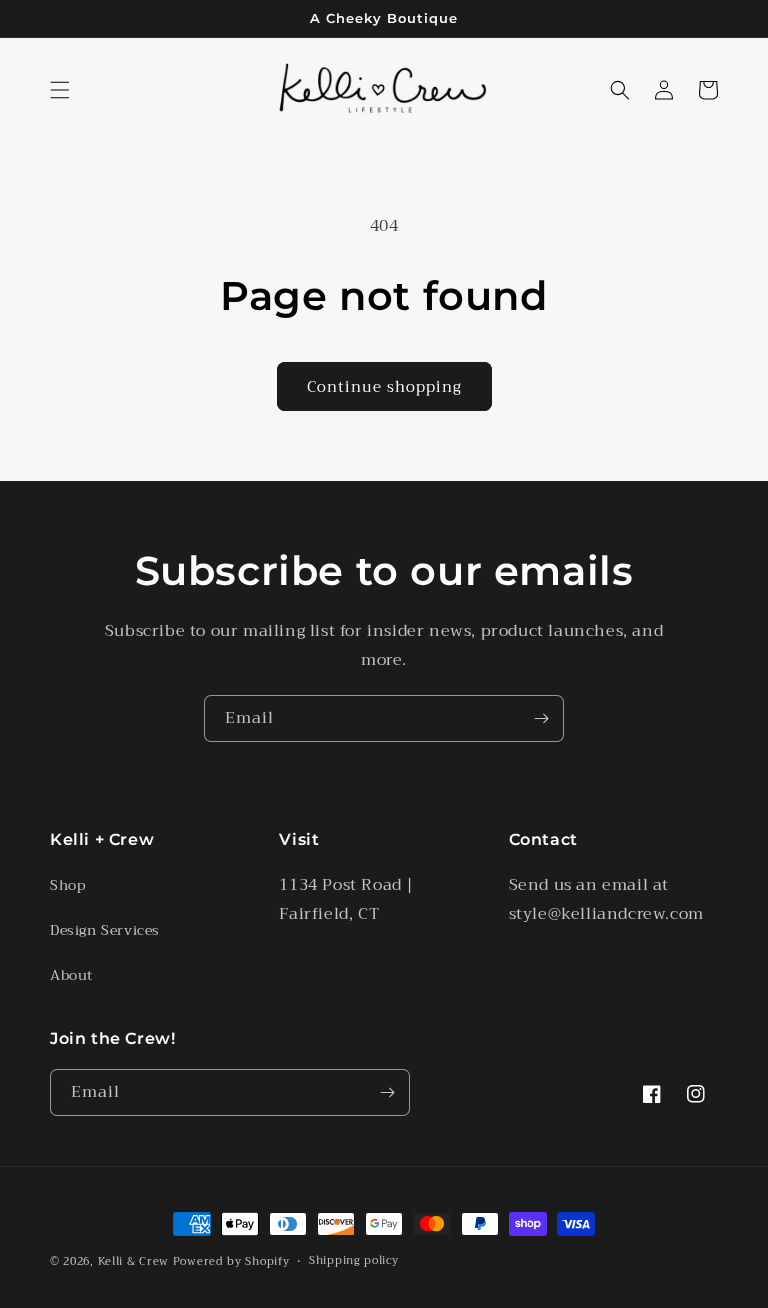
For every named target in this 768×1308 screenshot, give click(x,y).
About (71, 975)
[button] (60, 90)
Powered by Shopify (231, 1261)
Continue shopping (384, 387)
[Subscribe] (541, 718)
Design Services (105, 930)
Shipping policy (354, 1261)
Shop (67, 885)
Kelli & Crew (133, 1261)
